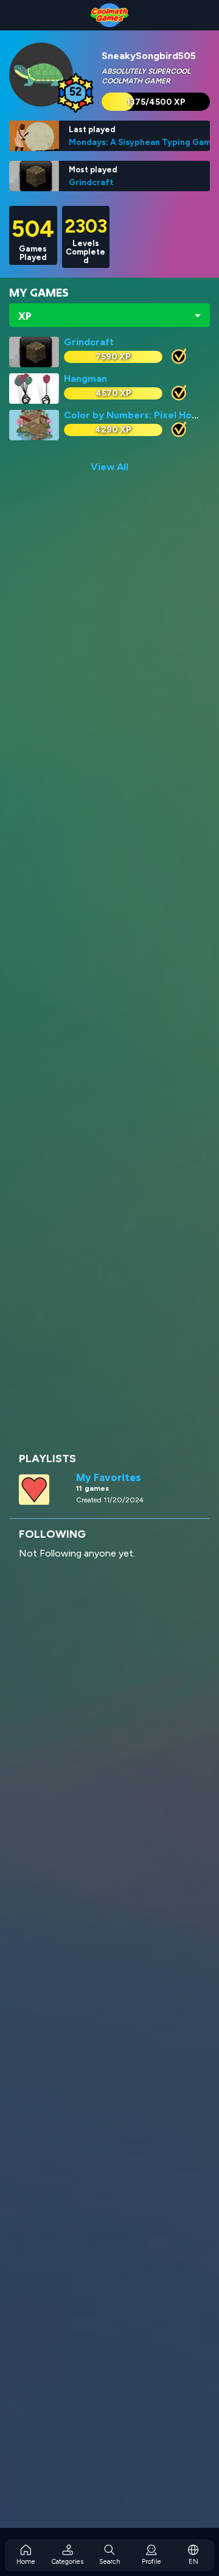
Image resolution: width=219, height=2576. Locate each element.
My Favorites (109, 1477)
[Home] (109, 15)
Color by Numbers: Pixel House (136, 415)
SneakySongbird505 (149, 56)
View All (109, 467)
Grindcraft (91, 182)
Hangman (85, 378)
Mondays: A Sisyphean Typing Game (143, 142)
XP (25, 316)
